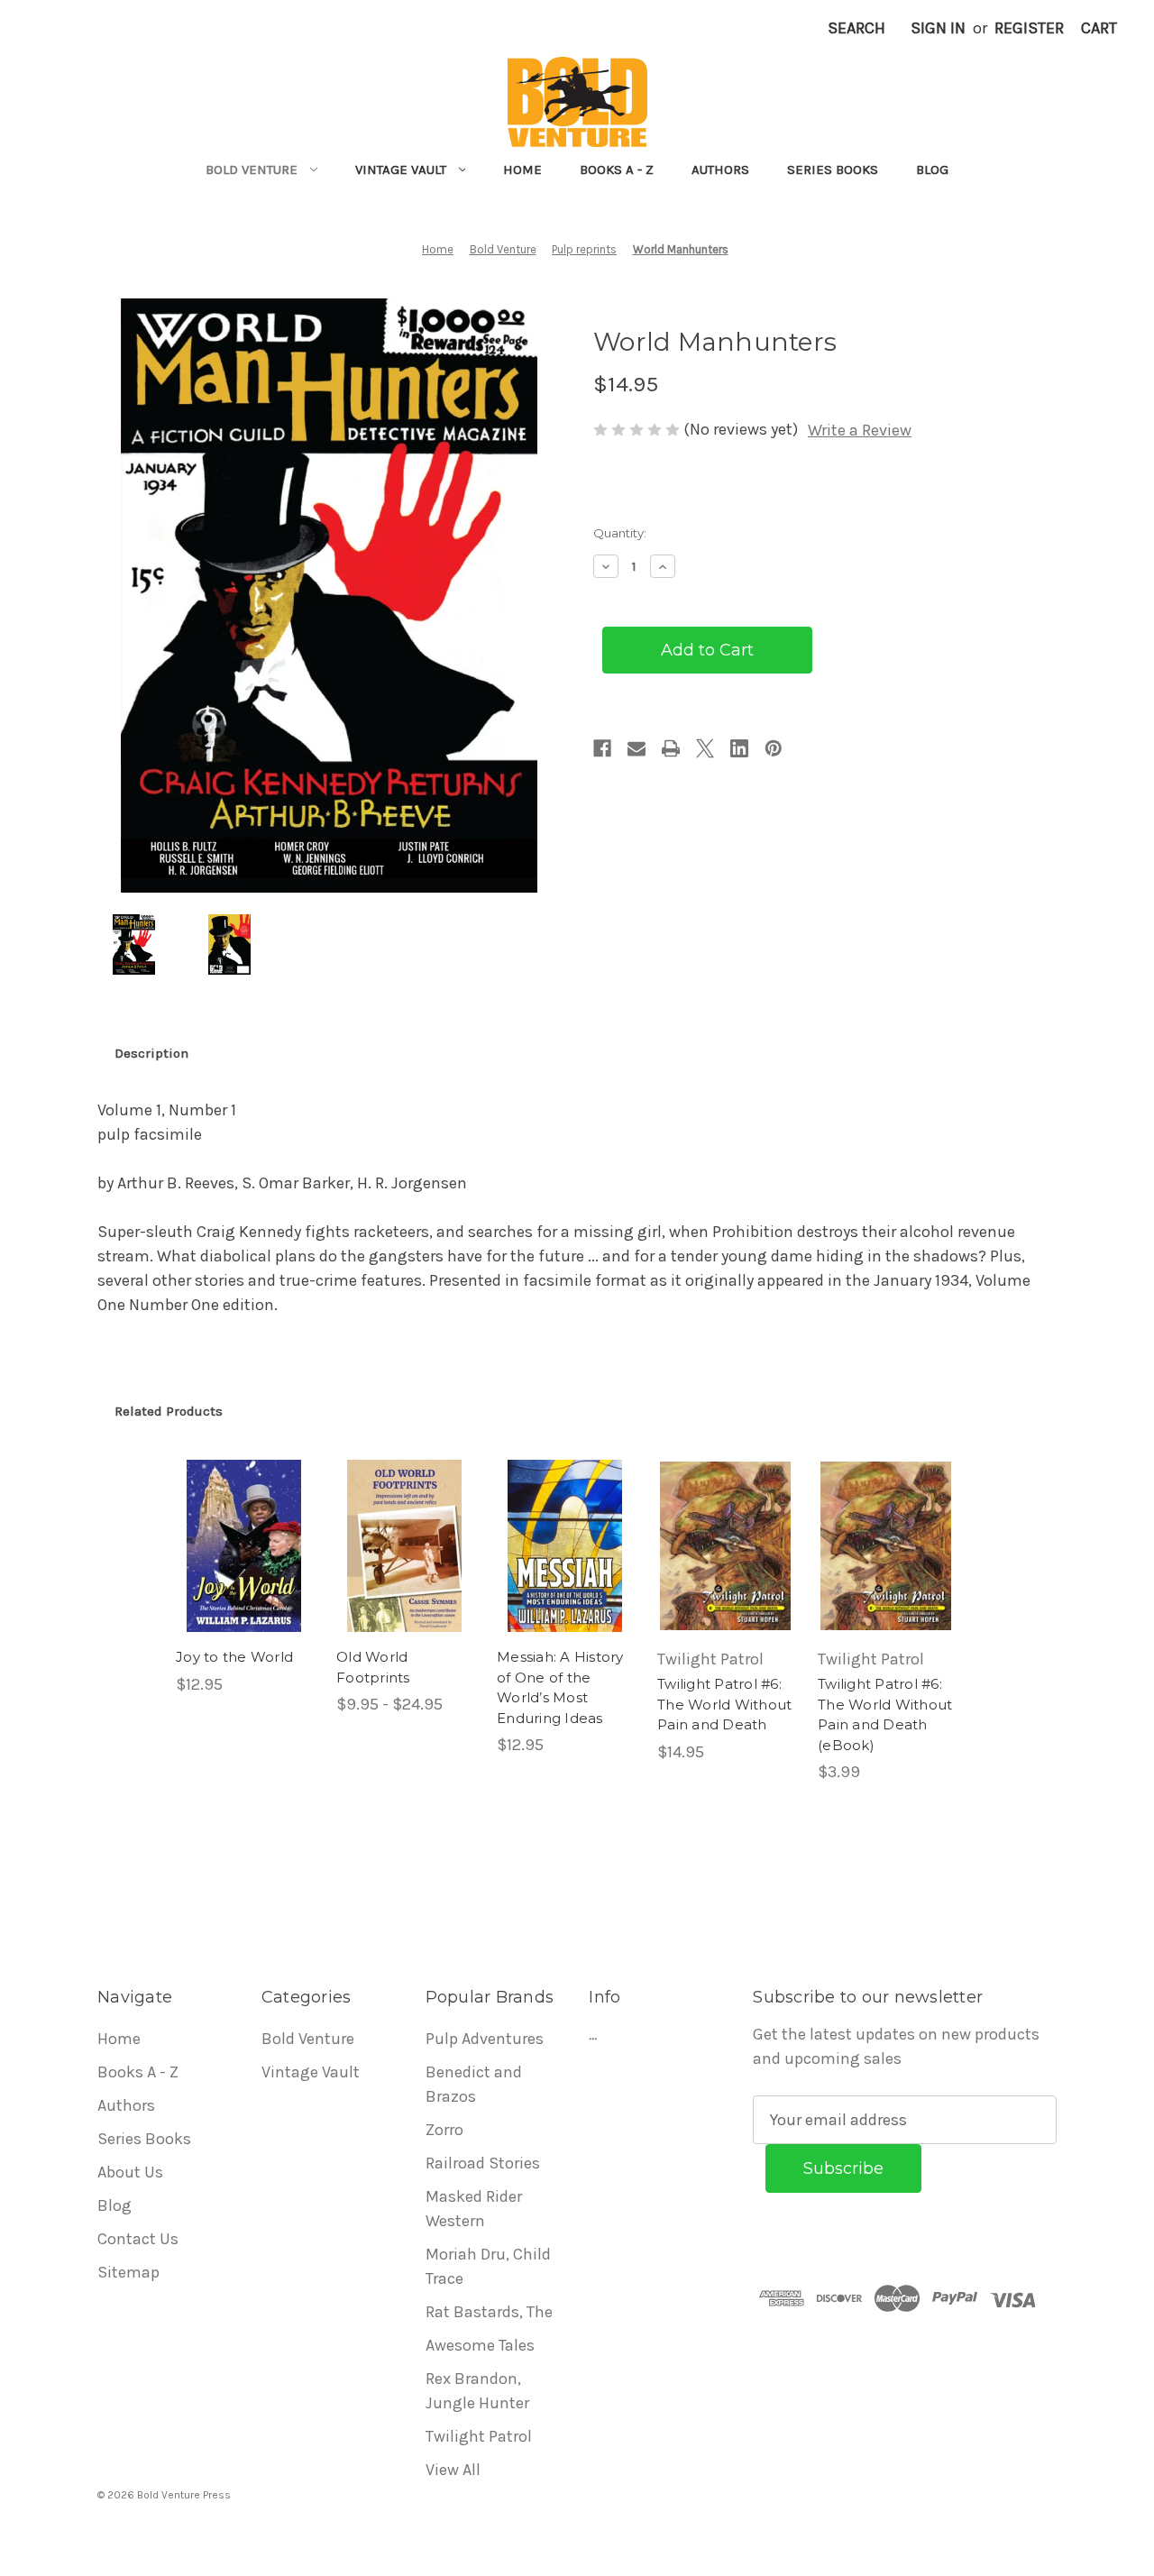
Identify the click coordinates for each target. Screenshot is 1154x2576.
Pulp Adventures (485, 2039)
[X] (705, 748)
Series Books (833, 170)
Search (856, 28)
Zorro (444, 2130)
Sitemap (128, 2272)
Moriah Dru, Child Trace (488, 2266)
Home (522, 170)
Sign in (938, 28)
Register (1029, 28)
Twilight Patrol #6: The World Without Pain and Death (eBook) (885, 1714)
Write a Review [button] (860, 430)
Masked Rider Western (474, 2209)
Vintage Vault (401, 170)
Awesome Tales (480, 2345)
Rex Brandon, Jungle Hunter (477, 2391)
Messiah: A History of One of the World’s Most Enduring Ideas (560, 1687)
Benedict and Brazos (474, 2084)
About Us (130, 2172)
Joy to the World (234, 1657)
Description (151, 1053)
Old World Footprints (373, 1667)
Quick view (243, 1526)
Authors (720, 170)
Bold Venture (252, 170)
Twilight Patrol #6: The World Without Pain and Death (724, 1704)
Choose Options (405, 1566)
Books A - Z (617, 170)
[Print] (671, 748)
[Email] (637, 748)
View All (453, 2470)
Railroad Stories (483, 2163)
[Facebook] (602, 748)
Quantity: (620, 533)
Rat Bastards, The (489, 2312)
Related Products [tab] (169, 1411)
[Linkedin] (739, 748)
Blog (932, 170)
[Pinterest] (774, 748)
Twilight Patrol (479, 2436)
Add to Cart (244, 1566)
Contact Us (138, 2239)
